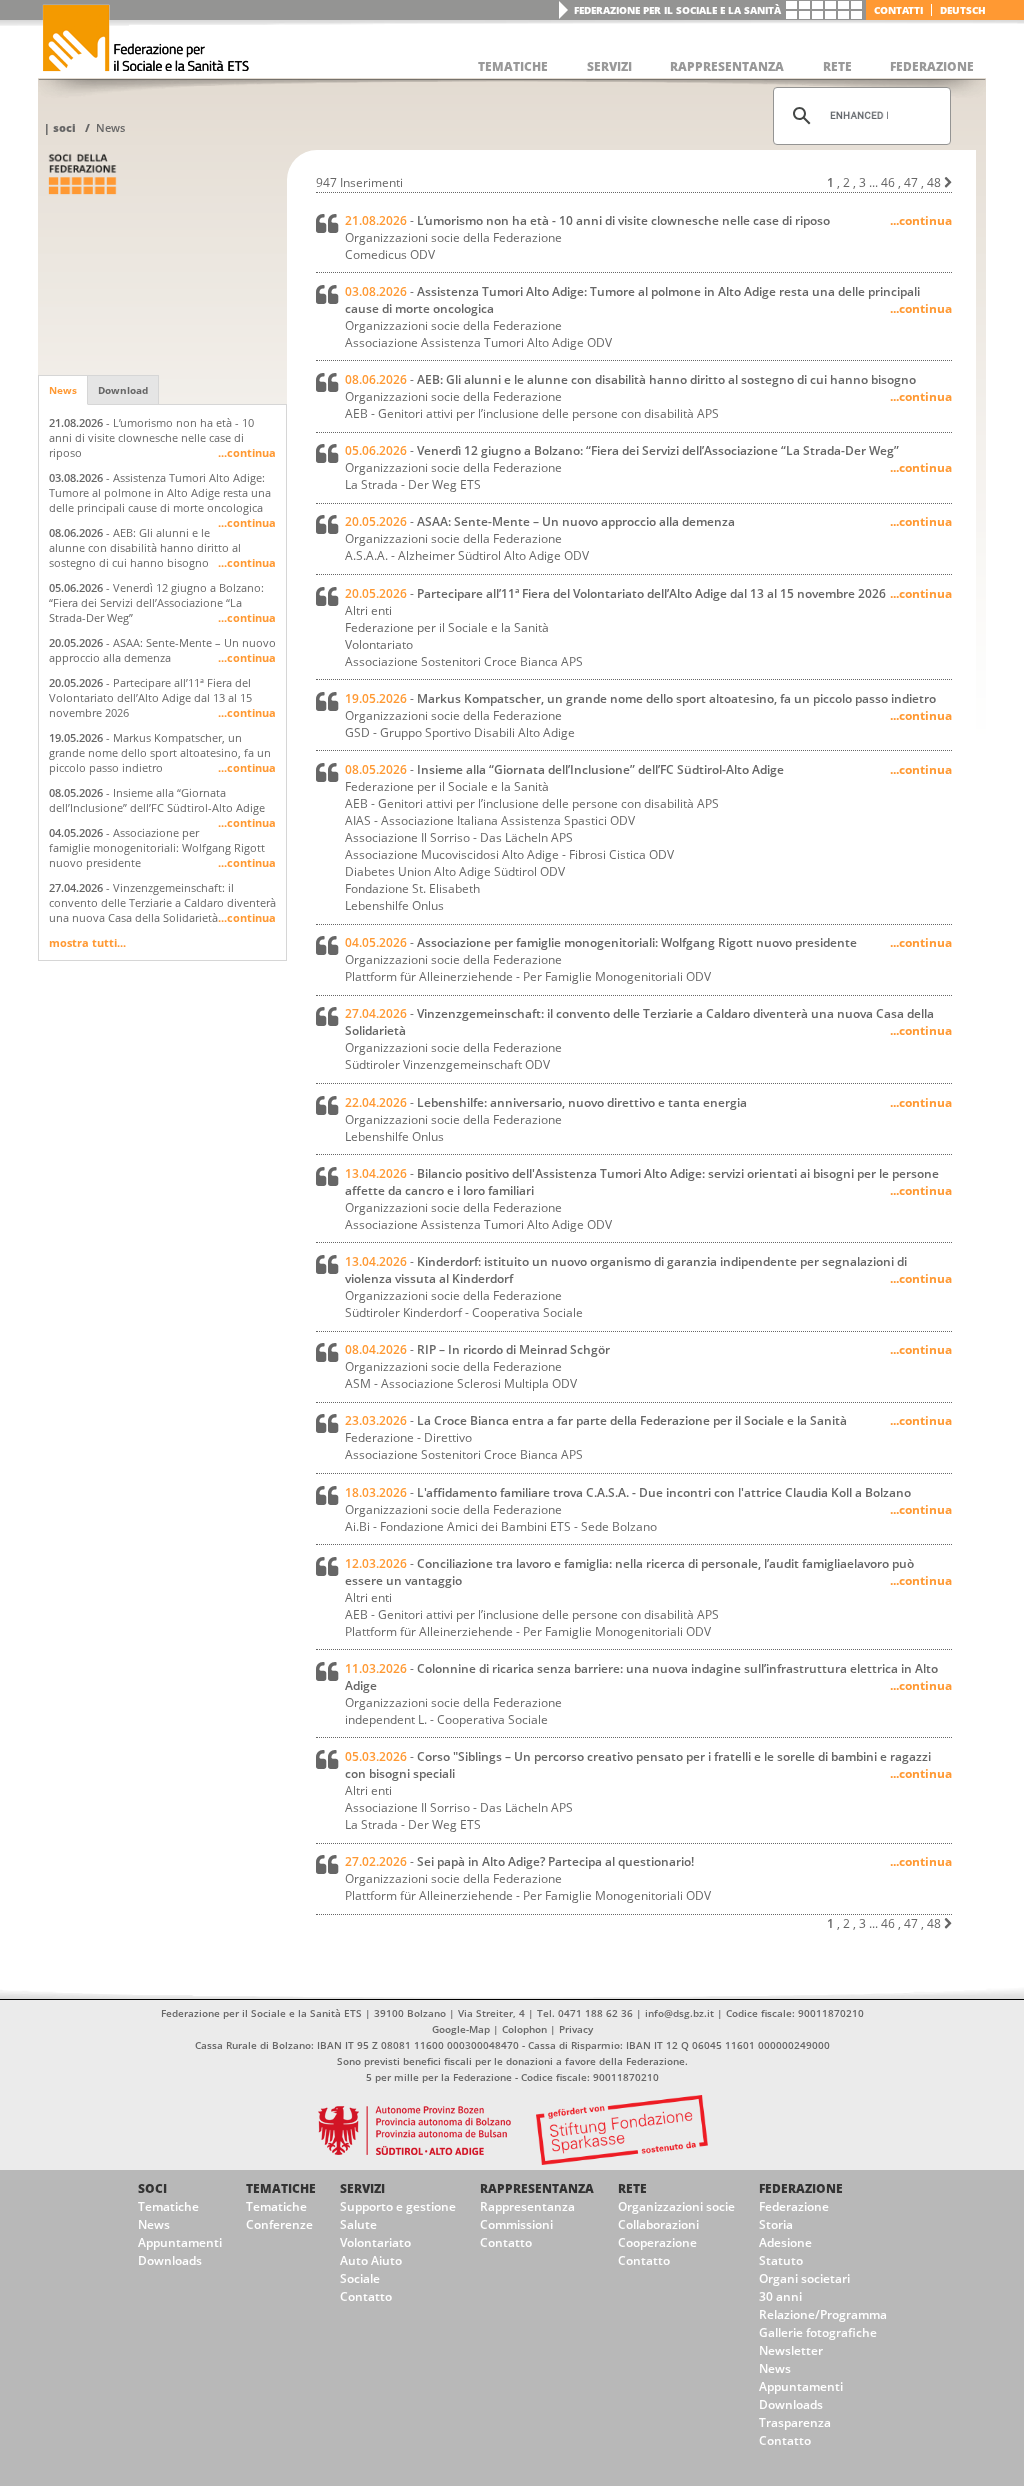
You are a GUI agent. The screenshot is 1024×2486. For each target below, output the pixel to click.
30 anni (780, 2296)
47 (911, 182)
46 (888, 182)
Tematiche (168, 2206)
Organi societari (804, 2278)
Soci (64, 127)
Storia (776, 2224)
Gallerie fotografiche (818, 2332)
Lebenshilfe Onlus (394, 905)
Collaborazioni (658, 2224)
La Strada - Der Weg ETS (413, 484)
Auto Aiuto (371, 2260)
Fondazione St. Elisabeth (412, 888)
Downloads (170, 2260)
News (110, 127)
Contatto (366, 2296)
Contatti (898, 10)
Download (123, 390)
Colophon (524, 2029)
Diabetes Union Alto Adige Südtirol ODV (455, 871)
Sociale (360, 2278)
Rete (632, 2188)
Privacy (576, 2029)
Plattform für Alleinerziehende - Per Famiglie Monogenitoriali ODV (528, 976)
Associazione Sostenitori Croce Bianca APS (464, 661)
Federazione (801, 2188)
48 (934, 182)
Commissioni (516, 2224)
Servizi (362, 2188)
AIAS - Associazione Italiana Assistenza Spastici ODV (490, 820)
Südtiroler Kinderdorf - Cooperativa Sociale (464, 1312)
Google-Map (461, 2029)
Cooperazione (657, 2242)
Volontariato (375, 2242)
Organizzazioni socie (676, 2206)
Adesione (785, 2242)
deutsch (963, 10)
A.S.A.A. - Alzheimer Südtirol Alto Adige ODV (467, 555)
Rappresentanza (537, 2188)
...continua (247, 452)
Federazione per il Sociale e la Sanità (677, 10)
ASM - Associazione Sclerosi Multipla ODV (461, 1383)
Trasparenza (795, 2422)
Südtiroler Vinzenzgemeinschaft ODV (447, 1064)
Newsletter (791, 2350)
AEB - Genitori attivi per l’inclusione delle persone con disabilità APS (532, 413)
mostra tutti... (87, 942)
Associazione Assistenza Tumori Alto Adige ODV (478, 342)
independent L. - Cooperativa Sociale (446, 1719)
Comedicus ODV (390, 254)
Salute (358, 2224)
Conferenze (279, 2224)
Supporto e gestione (398, 2206)
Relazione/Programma (823, 2314)
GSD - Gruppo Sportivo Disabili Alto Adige (460, 732)
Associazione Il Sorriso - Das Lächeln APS (459, 837)
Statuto (781, 2260)
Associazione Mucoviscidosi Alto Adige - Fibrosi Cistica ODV (509, 854)
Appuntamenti (180, 2242)
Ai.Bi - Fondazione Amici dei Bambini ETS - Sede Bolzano (501, 1526)
